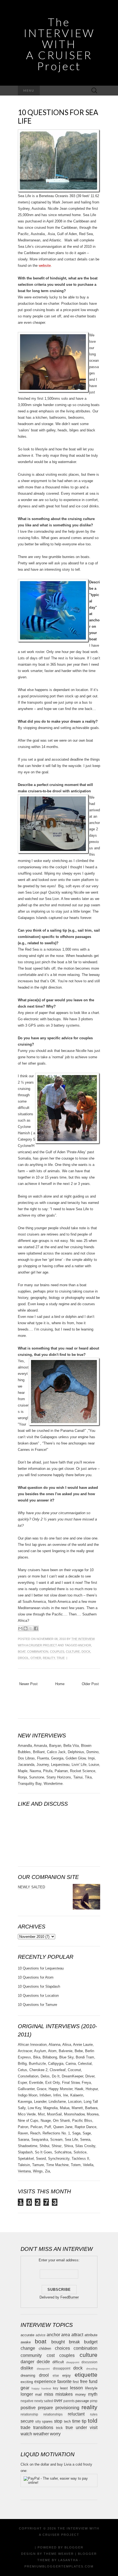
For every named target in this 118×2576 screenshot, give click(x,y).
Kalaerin (77, 2095)
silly (38, 2421)
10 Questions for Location (38, 1996)
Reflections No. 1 (56, 2133)
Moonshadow (74, 2114)
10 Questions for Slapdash (39, 1986)
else (56, 2375)
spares (47, 2421)
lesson (76, 2388)
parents (69, 2401)
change (28, 2348)
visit (94, 2427)
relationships (53, 2414)
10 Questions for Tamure (37, 2005)
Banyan (55, 1746)
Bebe (79, 2051)
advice (41, 2335)
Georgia (57, 1758)
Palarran (61, 1771)
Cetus (23, 2070)
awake (26, 2342)
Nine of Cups (28, 2121)
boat (22, 1652)
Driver (90, 2076)
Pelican (36, 2127)
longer (27, 2394)
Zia (47, 2171)
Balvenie (66, 2051)
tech (67, 2421)
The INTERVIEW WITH (59, 43)
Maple (23, 1771)
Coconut (74, 2070)
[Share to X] (31, 1628)
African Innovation (32, 2045)
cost (51, 2355)
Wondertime (53, 1784)
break (74, 2342)
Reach (35, 2133)
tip (84, 2421)
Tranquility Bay (30, 1784)
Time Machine (57, 2165)
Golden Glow (76, 1758)
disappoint (73, 2362)
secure (27, 2421)
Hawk (79, 2089)
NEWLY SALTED (31, 1887)
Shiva (68, 2146)
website (45, 266)
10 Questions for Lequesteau (41, 1968)
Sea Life (71, 2140)
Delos (45, 2076)
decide (43, 2362)
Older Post (90, 1684)
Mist (41, 2114)
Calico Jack (56, 1752)
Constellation (28, 2076)
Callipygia (56, 2064)
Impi (91, 1758)
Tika (88, 1777)
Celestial (85, 2064)
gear (25, 2388)
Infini (57, 2095)
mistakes (64, 2394)
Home (60, 1684)
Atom (52, 2051)
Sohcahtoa (63, 2152)
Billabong (50, 2057)
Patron (23, 2127)
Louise (94, 1765)
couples (57, 1652)
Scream (56, 2140)
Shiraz (57, 2146)
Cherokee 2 (38, 2070)
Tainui (78, 1777)
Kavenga (25, 2102)
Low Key (34, 2108)
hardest (46, 2388)
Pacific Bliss (82, 2121)
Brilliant (39, 1752)
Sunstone (37, 1777)
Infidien (45, 2095)
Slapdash (25, 2152)
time (76, 2421)
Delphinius (76, 1752)
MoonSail (54, 2114)
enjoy (67, 2375)
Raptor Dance (85, 2127)
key (56, 2388)
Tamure (38, 2165)
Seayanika (40, 2140)
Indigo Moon (28, 2095)
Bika (37, 2057)
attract (77, 2335)
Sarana (23, 2140)
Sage (87, 2133)
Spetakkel (26, 2159)
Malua (65, 2108)
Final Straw (71, 2083)
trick (59, 2428)
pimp (94, 2401)
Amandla (25, 1746)
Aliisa (67, 2045)
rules (94, 2414)
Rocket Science (83, 1771)
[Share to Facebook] (36, 1628)
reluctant (76, 2414)
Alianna (54, 2045)
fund (93, 2381)
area (66, 2335)
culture (73, 1652)
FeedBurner (70, 2297)
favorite (64, 2381)
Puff (48, 2127)
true (61, 1658)
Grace (42, 2089)
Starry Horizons (59, 1777)
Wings (38, 2171)
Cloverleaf (58, 2070)
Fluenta (43, 1758)
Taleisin (24, 2165)
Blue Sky (66, 2057)
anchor (85, 1645)
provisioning (67, 2408)
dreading (92, 2369)
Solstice (80, 2152)
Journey (43, 1765)
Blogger (74, 2547)
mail (38, 2394)
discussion (89, 2362)
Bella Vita (71, 1746)
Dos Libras (26, 1758)
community (31, 2355)
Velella (88, 2165)
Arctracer (25, 2051)
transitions (43, 2427)
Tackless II (80, 2159)
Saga (76, 2133)
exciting (27, 2382)
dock (86, 1652)
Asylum (40, 2051)
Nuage (46, 2121)
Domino (92, 1752)
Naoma (35, 1771)
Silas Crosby (85, 2146)
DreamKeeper (72, 2076)
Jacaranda (26, 1765)
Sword (41, 2159)
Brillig (22, 2064)
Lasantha (68, 2560)
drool (23, 1658)
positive (28, 2408)
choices (62, 2348)
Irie (66, 2095)
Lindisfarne (57, 2102)
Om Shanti (61, 2121)
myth (93, 2394)
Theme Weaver (59, 2554)
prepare (45, 2408)
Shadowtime (28, 2146)
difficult (58, 2362)
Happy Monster (61, 2089)
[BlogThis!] (26, 1628)
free (84, 2381)
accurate (27, 2335)
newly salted (44, 2401)
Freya (86, 2083)
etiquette (86, 2375)
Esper (22, 2083)
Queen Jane (63, 2127)
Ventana (24, 2171)
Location (75, 2102)
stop (58, 2421)
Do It (56, 2076)
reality (49, 1658)
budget (91, 2342)
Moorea (93, 2114)
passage (82, 2401)
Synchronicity (59, 2159)
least (64, 2388)
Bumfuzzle (37, 2064)
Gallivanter (26, 2089)
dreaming (28, 2375)
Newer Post (28, 1684)
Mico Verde (27, 2114)
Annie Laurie (83, 2045)
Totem (76, 2165)
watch (26, 2434)
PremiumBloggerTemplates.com (59, 2566)
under (81, 2427)
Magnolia (50, 2108)
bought (58, 2342)
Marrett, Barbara (85, 2108)
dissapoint (43, 2369)
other (36, 1658)
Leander (40, 2102)
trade (26, 2427)
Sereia (85, 2140)
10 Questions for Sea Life (58, 117)
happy (36, 2388)
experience (45, 2381)
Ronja (22, 1777)
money (81, 2394)
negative (27, 2401)
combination (38, 1652)
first (76, 2382)
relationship (29, 2414)
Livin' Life (79, 1765)
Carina (71, 2064)
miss (49, 2394)
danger (27, 2362)
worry (55, 2434)
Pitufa (48, 1771)
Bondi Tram (85, 2057)
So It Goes (43, 2152)
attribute (91, 2335)
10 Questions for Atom (36, 1977)
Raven (23, 2133)
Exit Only (53, 2083)
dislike (27, 2368)
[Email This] (20, 1628)
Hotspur (92, 2089)
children (45, 2348)
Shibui (44, 2146)
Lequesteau (60, 1765)
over (58, 2400)
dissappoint (62, 2368)
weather (41, 2434)
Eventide (36, 2083)
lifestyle (91, 2388)
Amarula (40, 1746)
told (93, 2421)
